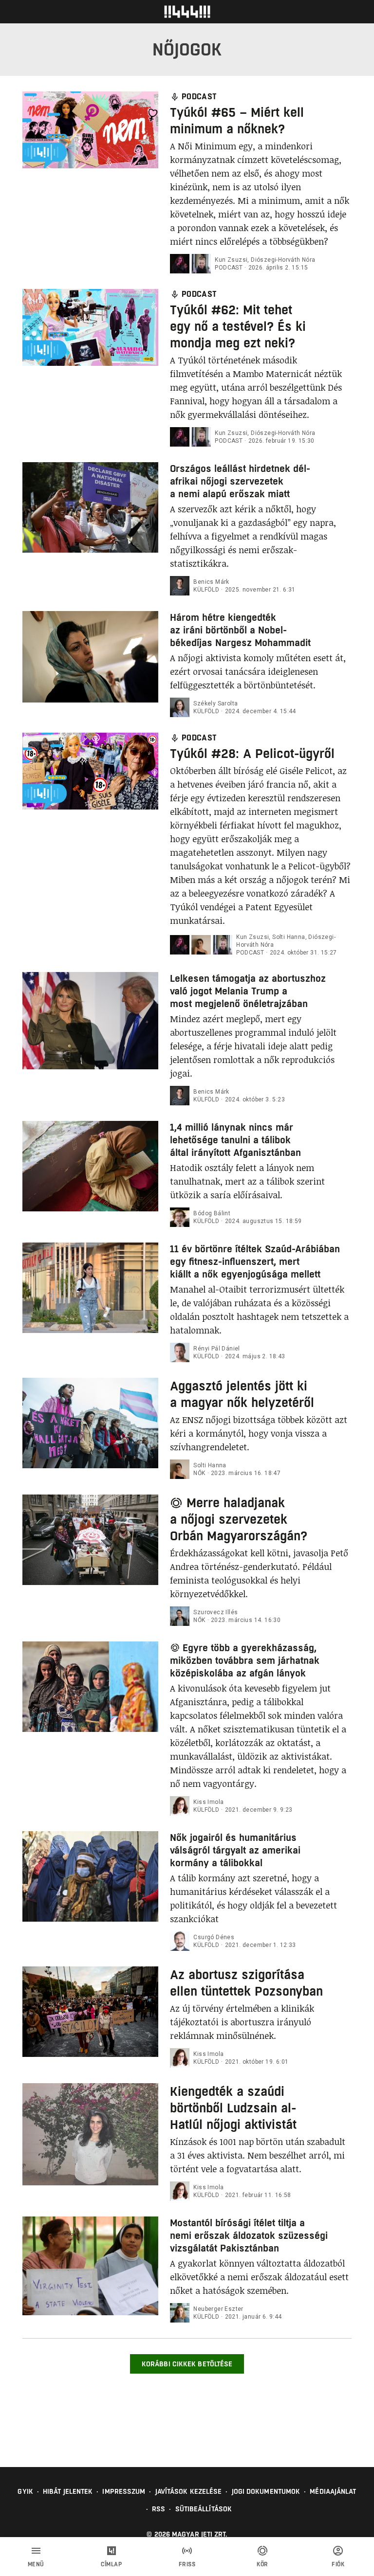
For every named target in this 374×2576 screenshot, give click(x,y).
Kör (262, 2564)
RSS (159, 2509)
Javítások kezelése (189, 2491)
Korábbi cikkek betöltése (187, 2364)
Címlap (111, 2564)
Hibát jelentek (68, 2491)
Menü (36, 2564)
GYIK (25, 2491)
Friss (187, 2564)
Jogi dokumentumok (266, 2491)
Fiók (338, 2564)
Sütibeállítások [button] (204, 2509)
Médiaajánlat (333, 2491)
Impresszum (124, 2491)
